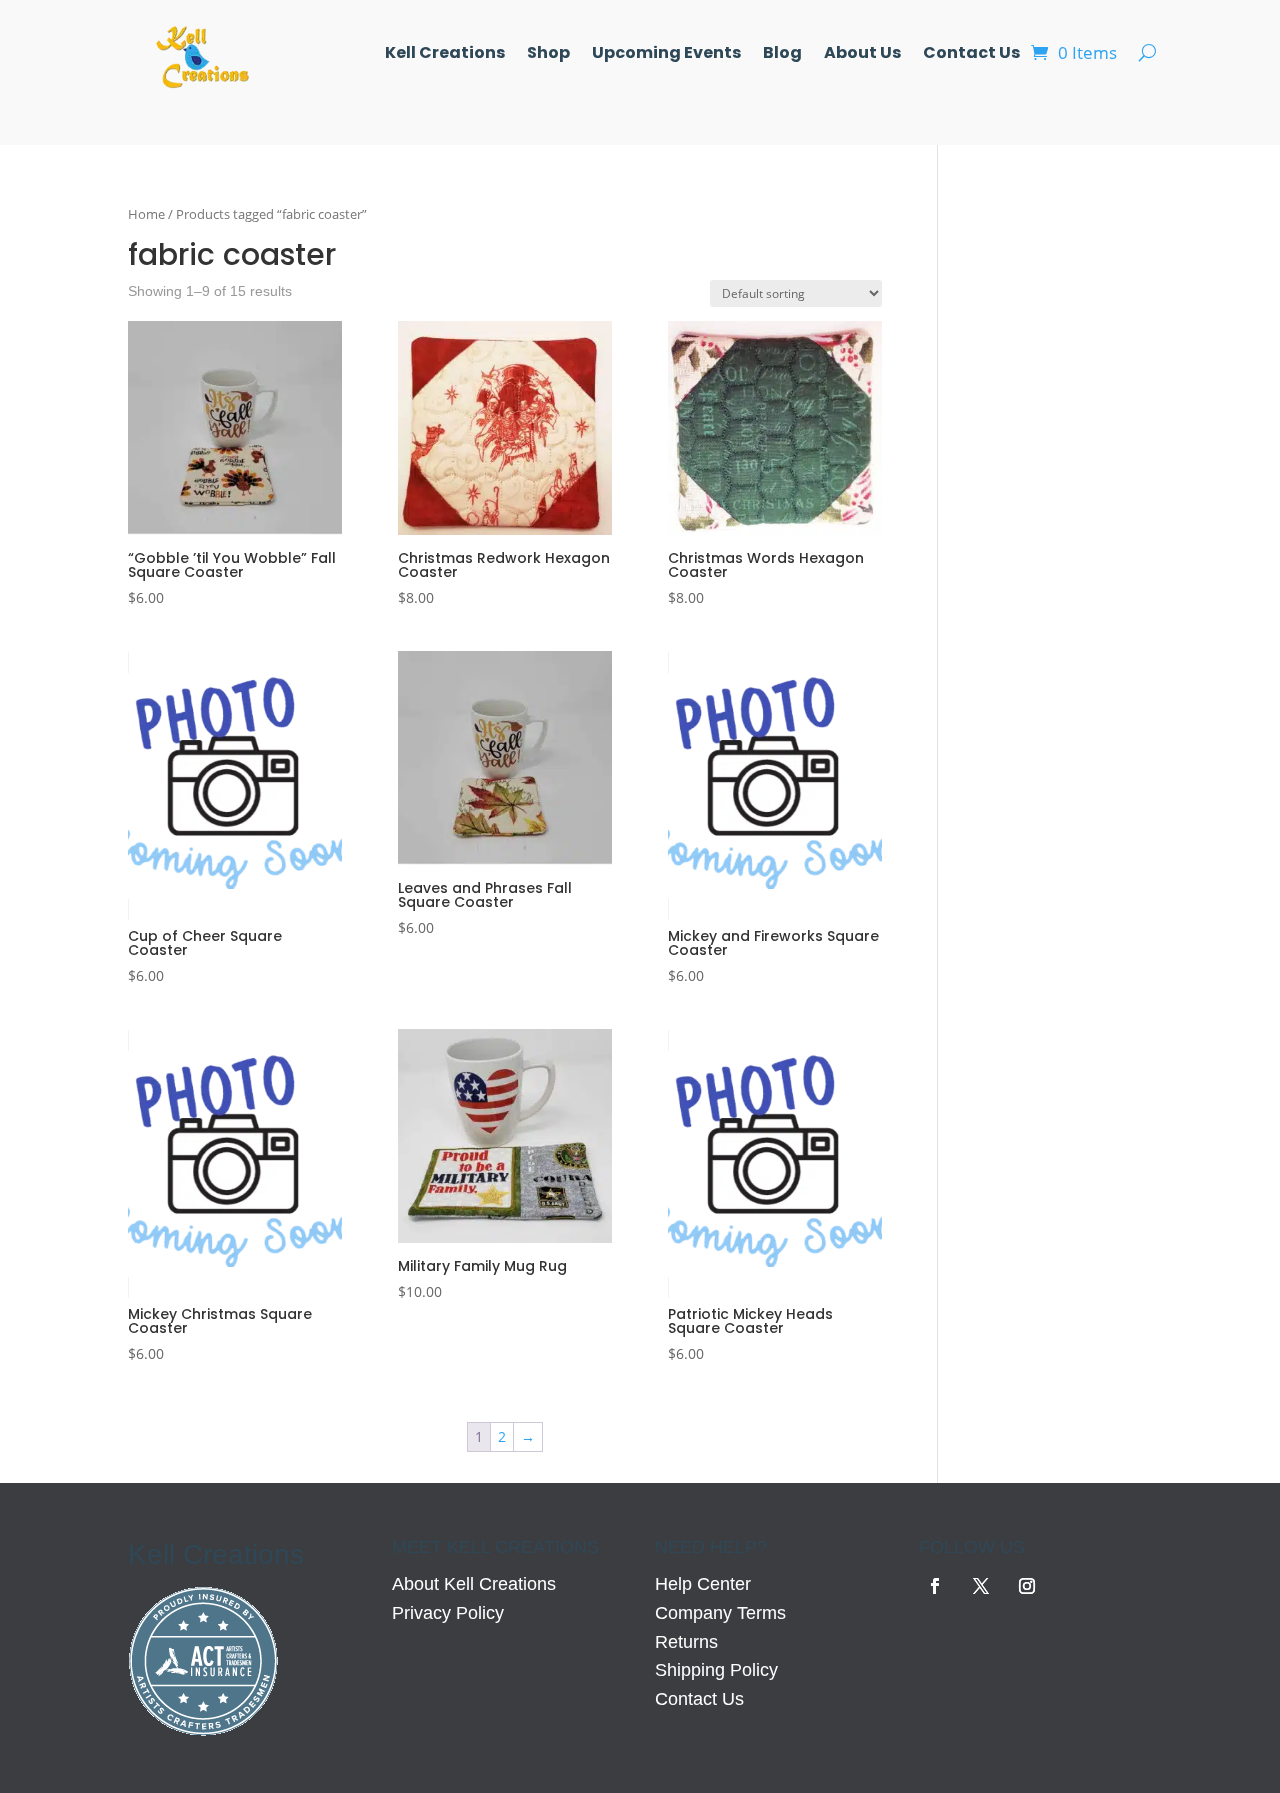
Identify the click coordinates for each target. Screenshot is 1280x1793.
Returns (686, 1642)
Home (146, 214)
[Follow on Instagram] (1027, 1586)
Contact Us (971, 55)
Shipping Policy (716, 1670)
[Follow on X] (981, 1586)
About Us (862, 55)
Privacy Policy (448, 1613)
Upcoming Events (666, 55)
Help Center (703, 1584)
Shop (548, 55)
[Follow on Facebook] (935, 1586)
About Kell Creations (474, 1584)
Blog (782, 55)
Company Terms (720, 1613)
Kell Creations (445, 55)
